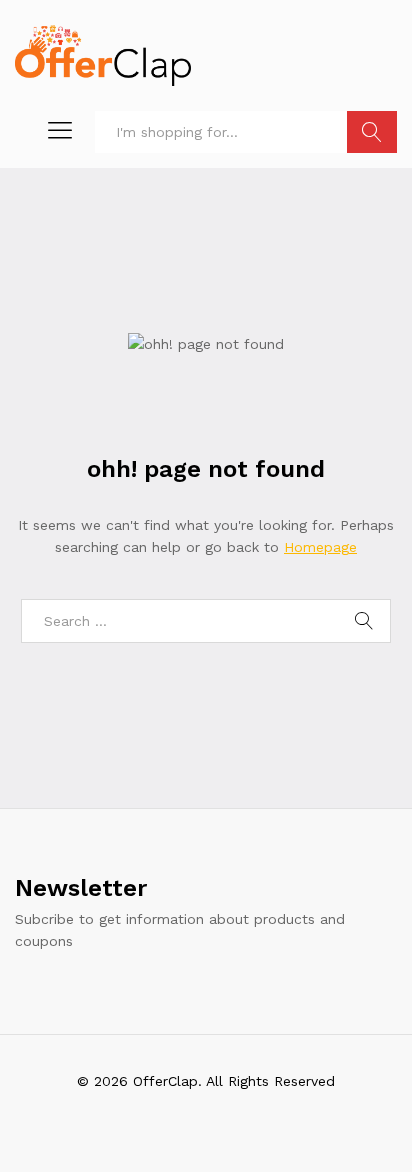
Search (372, 132)
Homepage (320, 547)
